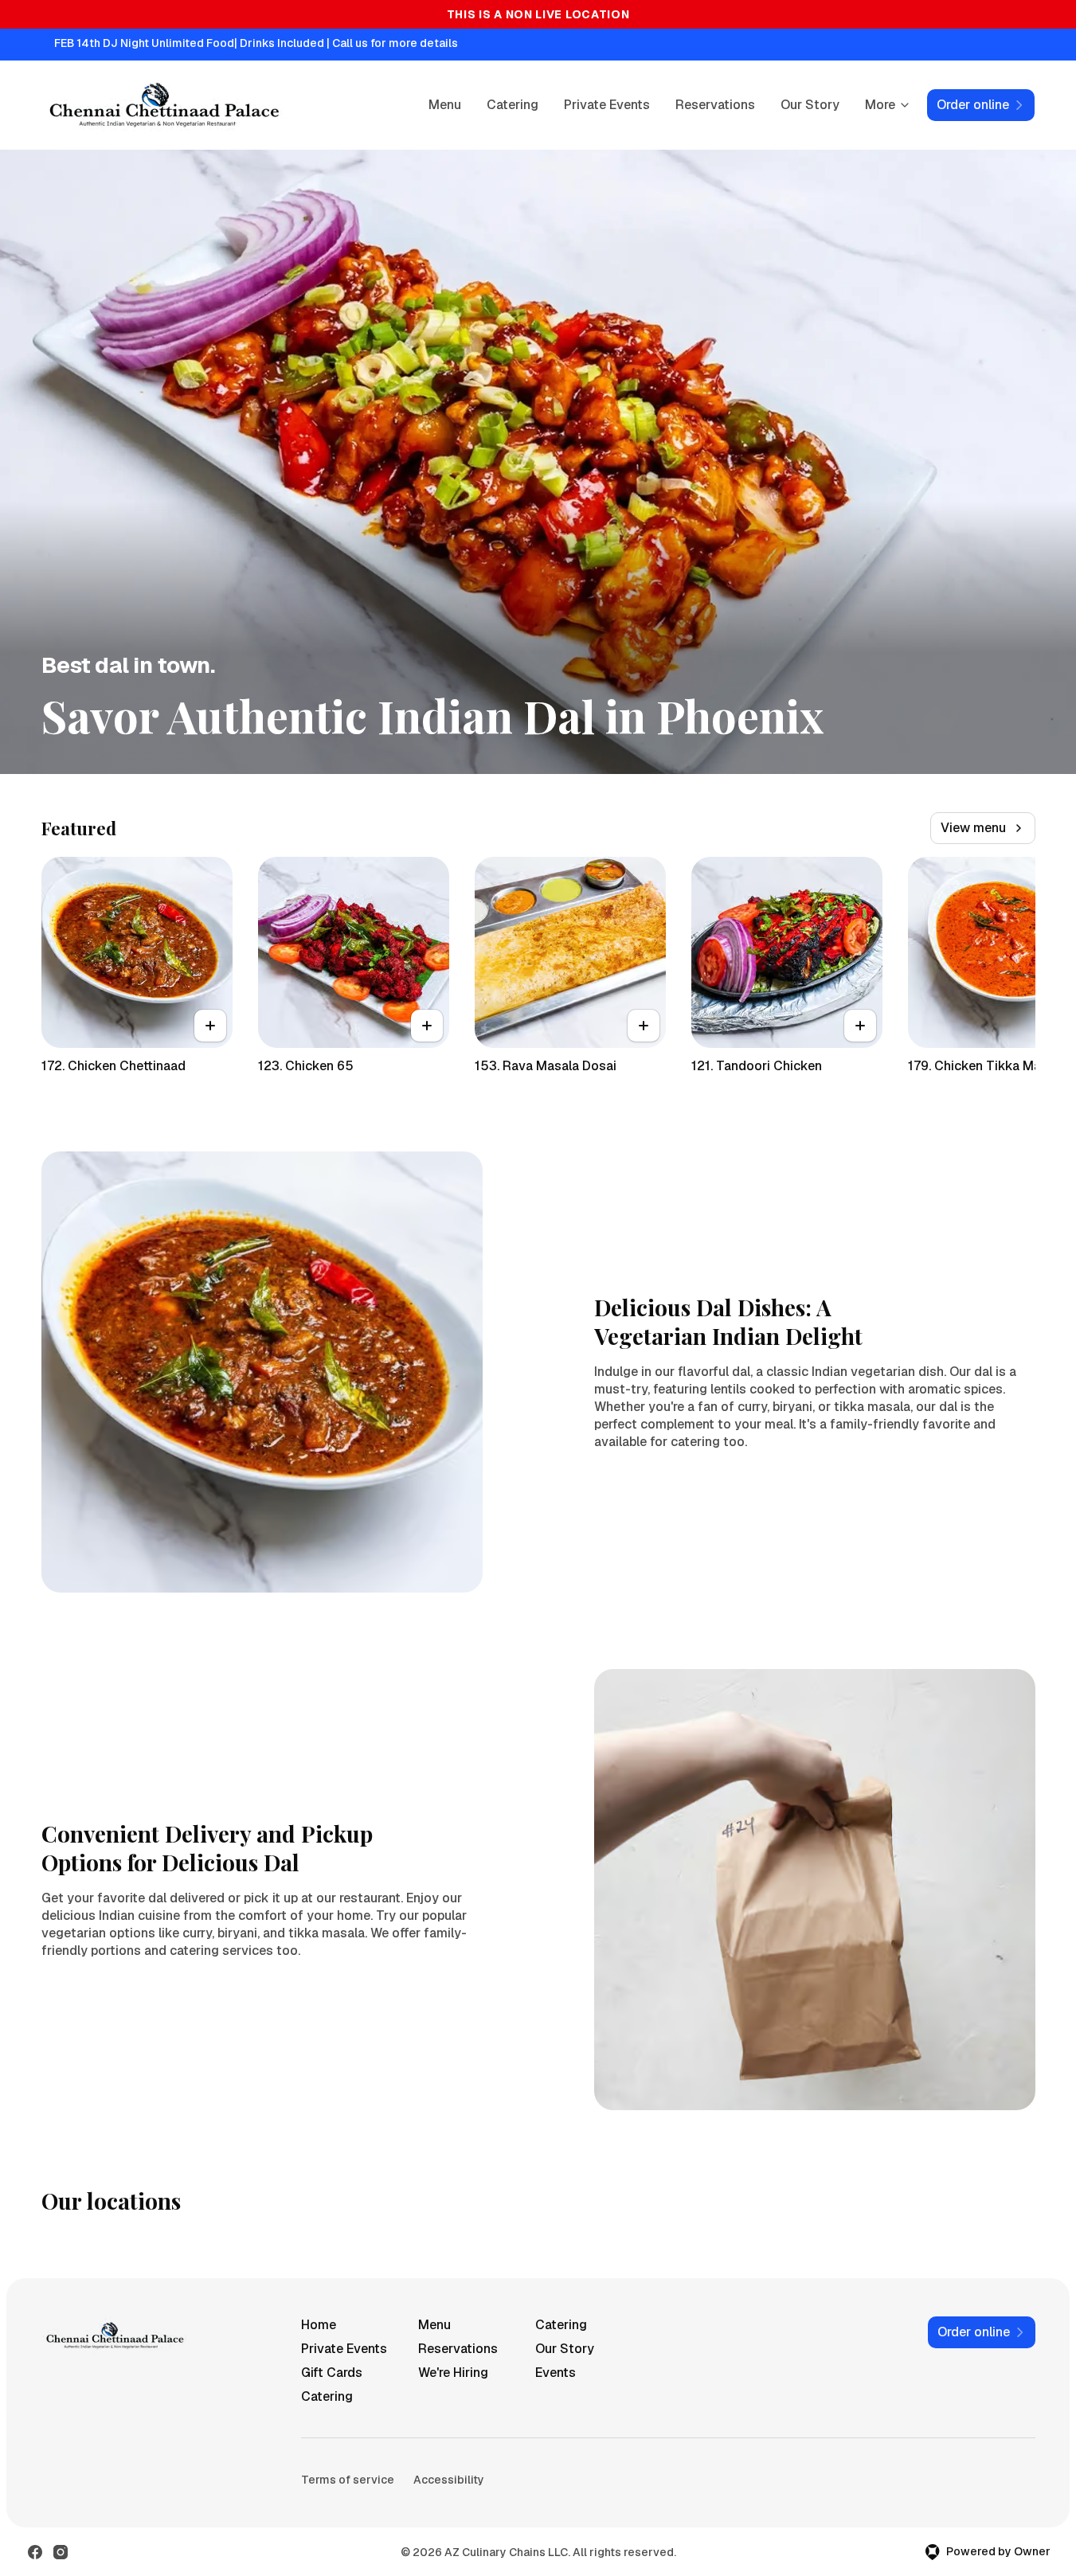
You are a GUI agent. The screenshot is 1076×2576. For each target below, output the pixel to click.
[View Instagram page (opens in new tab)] (61, 2552)
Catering (513, 105)
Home (319, 2325)
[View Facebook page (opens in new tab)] (35, 2552)
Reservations (715, 105)
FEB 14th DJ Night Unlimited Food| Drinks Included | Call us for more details (256, 43)
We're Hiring (453, 2373)
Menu (445, 105)
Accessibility (449, 2480)
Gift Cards (332, 2373)
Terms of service (348, 2480)
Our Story (810, 105)
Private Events (607, 105)
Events (556, 2373)
